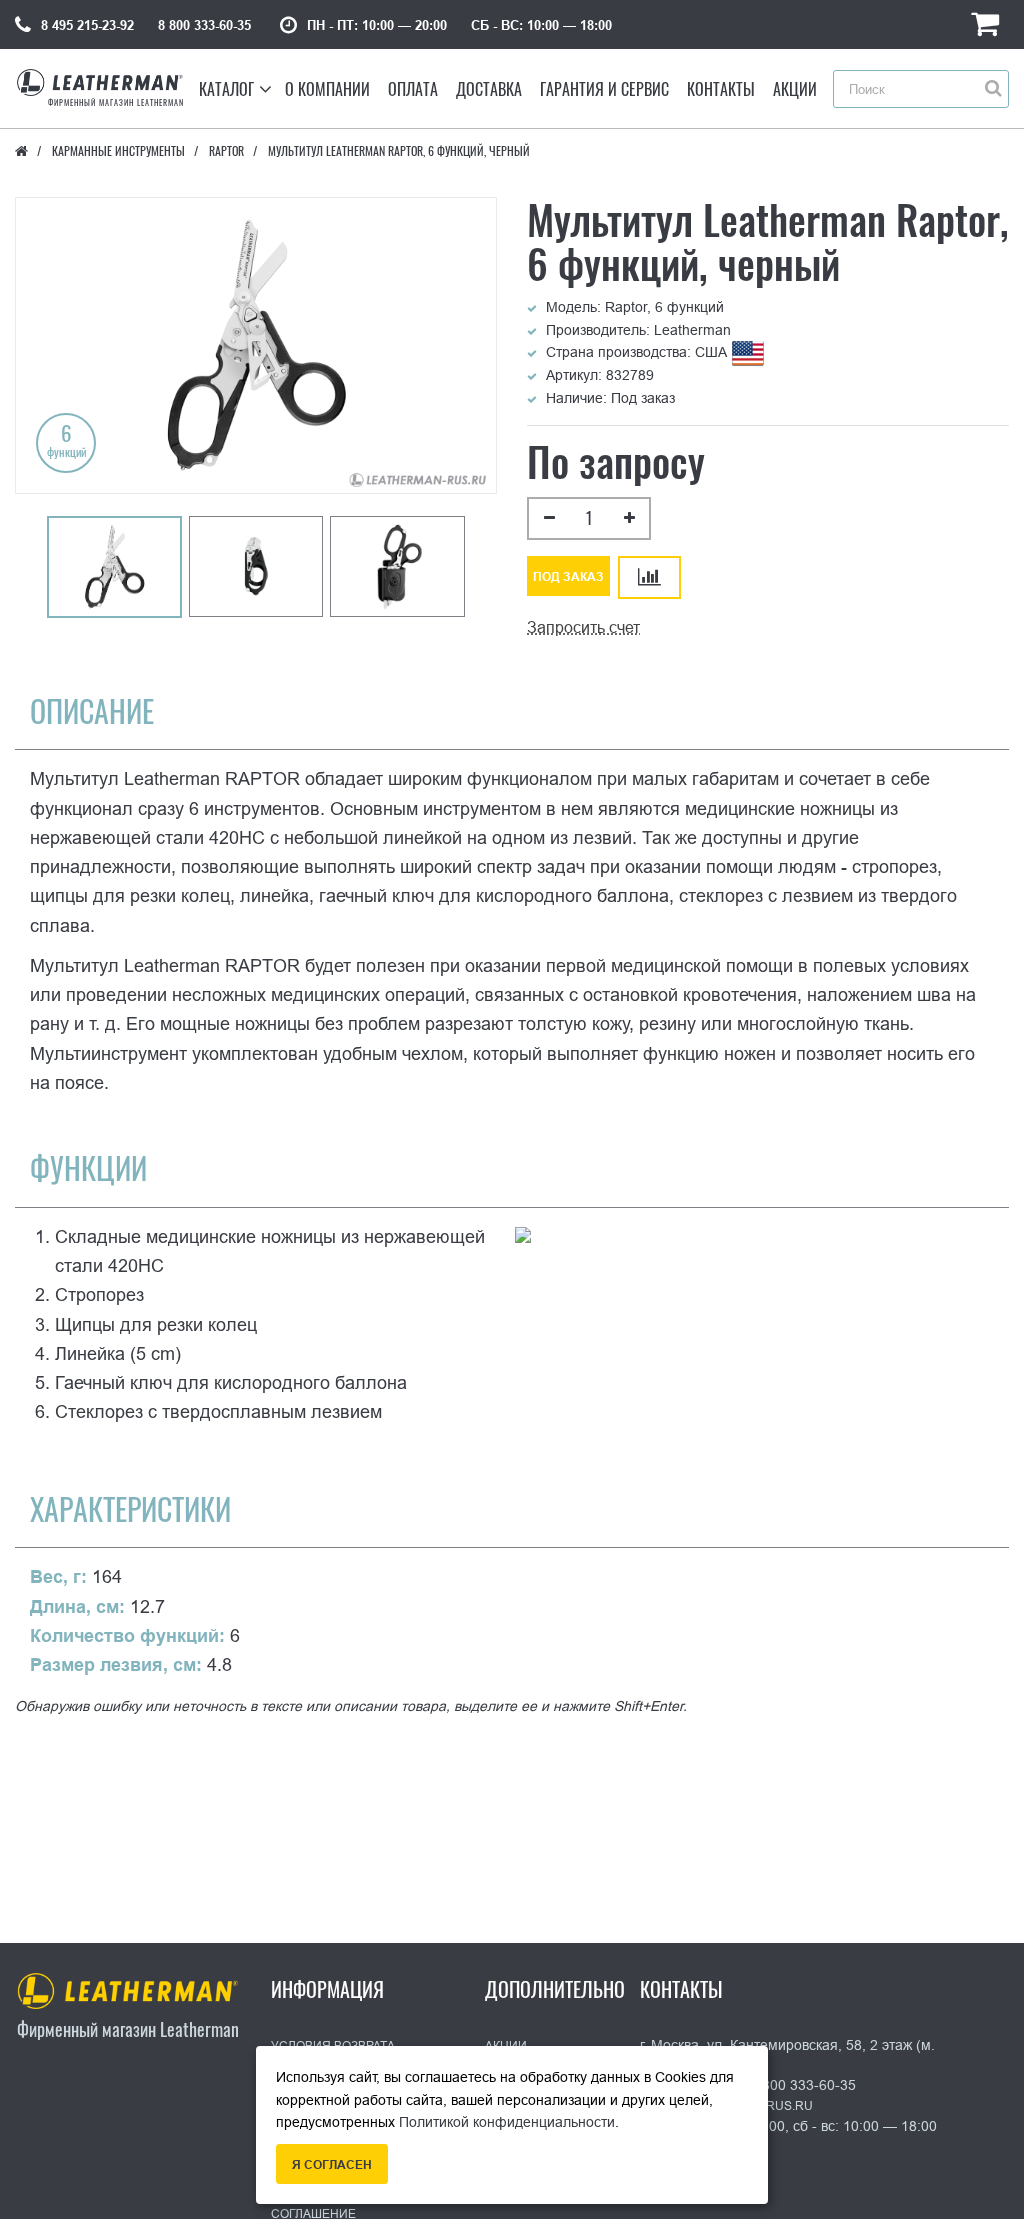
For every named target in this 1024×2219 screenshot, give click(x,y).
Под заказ (568, 577)
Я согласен (332, 2165)
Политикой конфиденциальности (507, 2122)
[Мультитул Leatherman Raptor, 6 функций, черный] (114, 567)
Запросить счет (583, 627)
